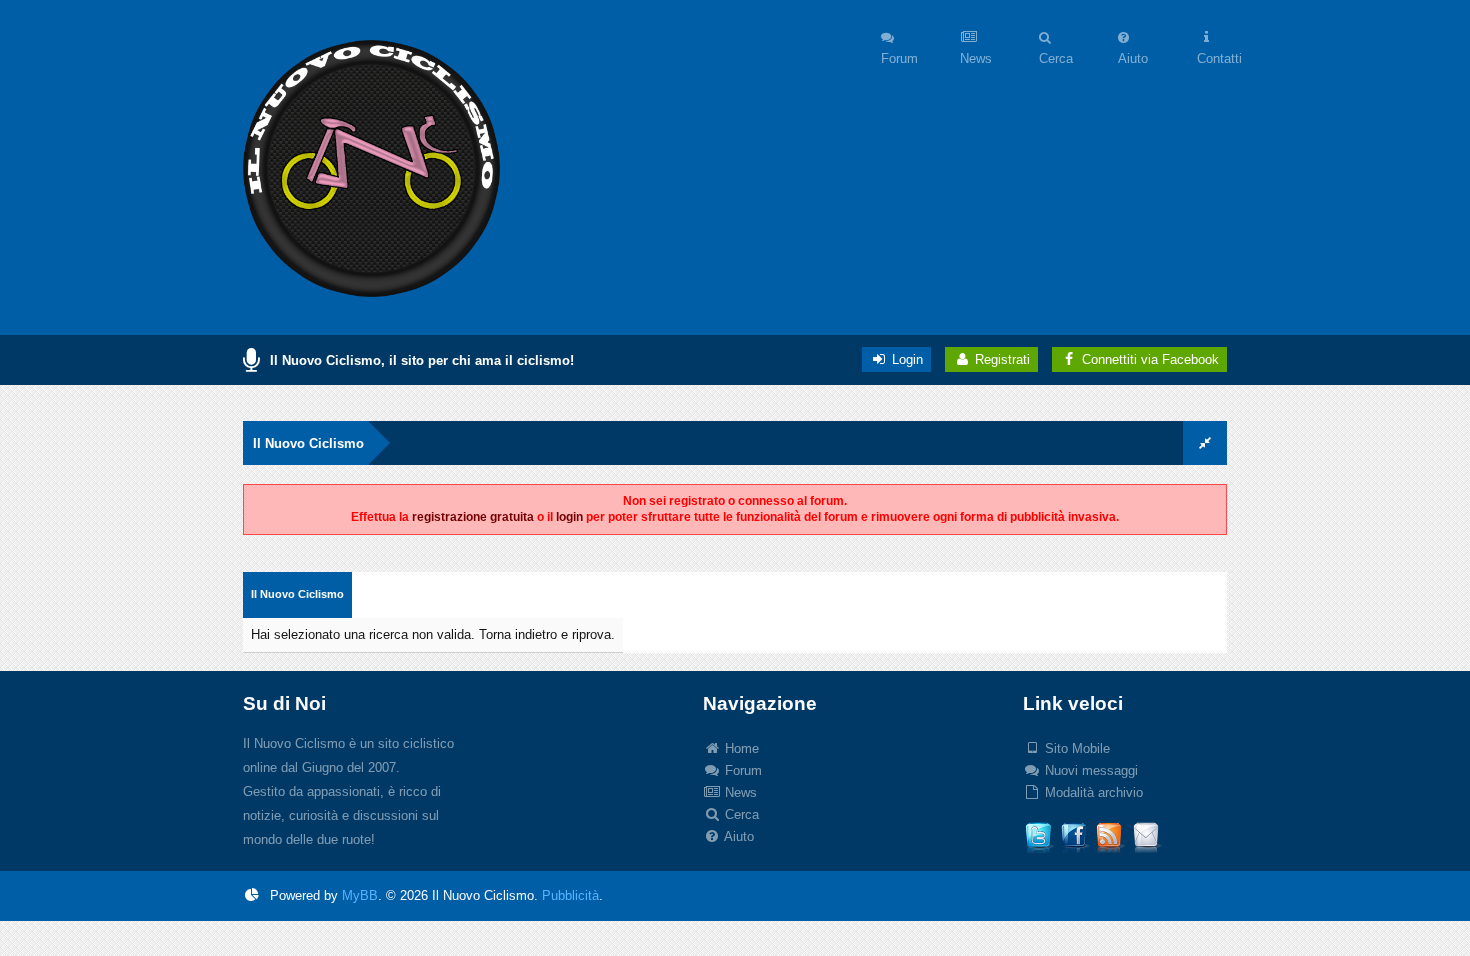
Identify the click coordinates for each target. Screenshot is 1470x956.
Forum (741, 770)
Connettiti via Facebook (1150, 359)
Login (905, 359)
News (739, 792)
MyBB (360, 895)
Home (740, 748)
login (569, 517)
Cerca (740, 814)
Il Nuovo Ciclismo (308, 443)
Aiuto (737, 836)
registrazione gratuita (473, 517)
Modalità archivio (1092, 792)
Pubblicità (570, 895)
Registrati (1000, 359)
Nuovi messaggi (1089, 770)
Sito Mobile (1075, 748)
